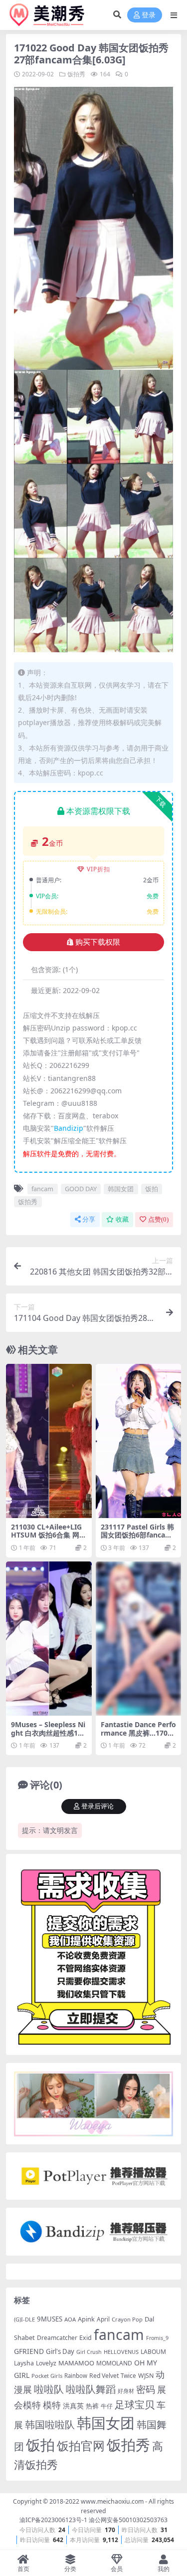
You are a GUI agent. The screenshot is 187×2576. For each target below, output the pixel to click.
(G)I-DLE (24, 2319)
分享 (89, 1219)
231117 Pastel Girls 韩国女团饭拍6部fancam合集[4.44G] (137, 1535)
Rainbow (76, 2376)
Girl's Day (60, 2351)
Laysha (24, 2363)
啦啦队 (49, 2389)
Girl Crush (89, 2352)
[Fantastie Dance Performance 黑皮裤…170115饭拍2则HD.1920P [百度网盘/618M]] (139, 1639)
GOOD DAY (81, 1189)
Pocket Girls (47, 2376)
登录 (149, 15)
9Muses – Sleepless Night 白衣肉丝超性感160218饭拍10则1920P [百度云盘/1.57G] (48, 1737)
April (103, 2319)
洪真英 (73, 2406)
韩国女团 (121, 1189)
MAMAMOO (76, 2363)
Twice (128, 2376)
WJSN (146, 2376)
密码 (146, 2389)
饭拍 (152, 1189)
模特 (52, 2405)
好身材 (126, 2391)
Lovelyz (46, 2363)
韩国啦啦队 (50, 2424)
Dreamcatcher (57, 2338)
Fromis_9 (157, 2338)
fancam (42, 1189)
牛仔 (107, 2406)
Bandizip (69, 1128)
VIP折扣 (98, 869)
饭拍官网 (81, 2446)
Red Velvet (104, 2376)
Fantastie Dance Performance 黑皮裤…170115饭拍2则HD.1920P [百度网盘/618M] (138, 1737)
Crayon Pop (127, 2319)
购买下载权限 (98, 942)
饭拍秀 (76, 74)
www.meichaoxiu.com (112, 2501)
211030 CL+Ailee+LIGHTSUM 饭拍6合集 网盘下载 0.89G (49, 1535)
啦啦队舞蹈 (91, 2389)
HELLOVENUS (121, 2352)
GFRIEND (29, 2351)
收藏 (122, 1219)
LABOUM (153, 2352)
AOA (70, 2319)
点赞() (158, 1219)
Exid (86, 2338)
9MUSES (50, 2319)
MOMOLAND (114, 2363)
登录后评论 (97, 1806)
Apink (86, 2319)
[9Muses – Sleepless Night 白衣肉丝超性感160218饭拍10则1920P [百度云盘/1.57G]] (49, 1639)
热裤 (92, 2406)
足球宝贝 (135, 2404)
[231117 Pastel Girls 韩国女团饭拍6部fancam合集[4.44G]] (139, 1441)
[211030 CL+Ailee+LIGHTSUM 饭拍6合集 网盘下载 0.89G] (49, 1441)
